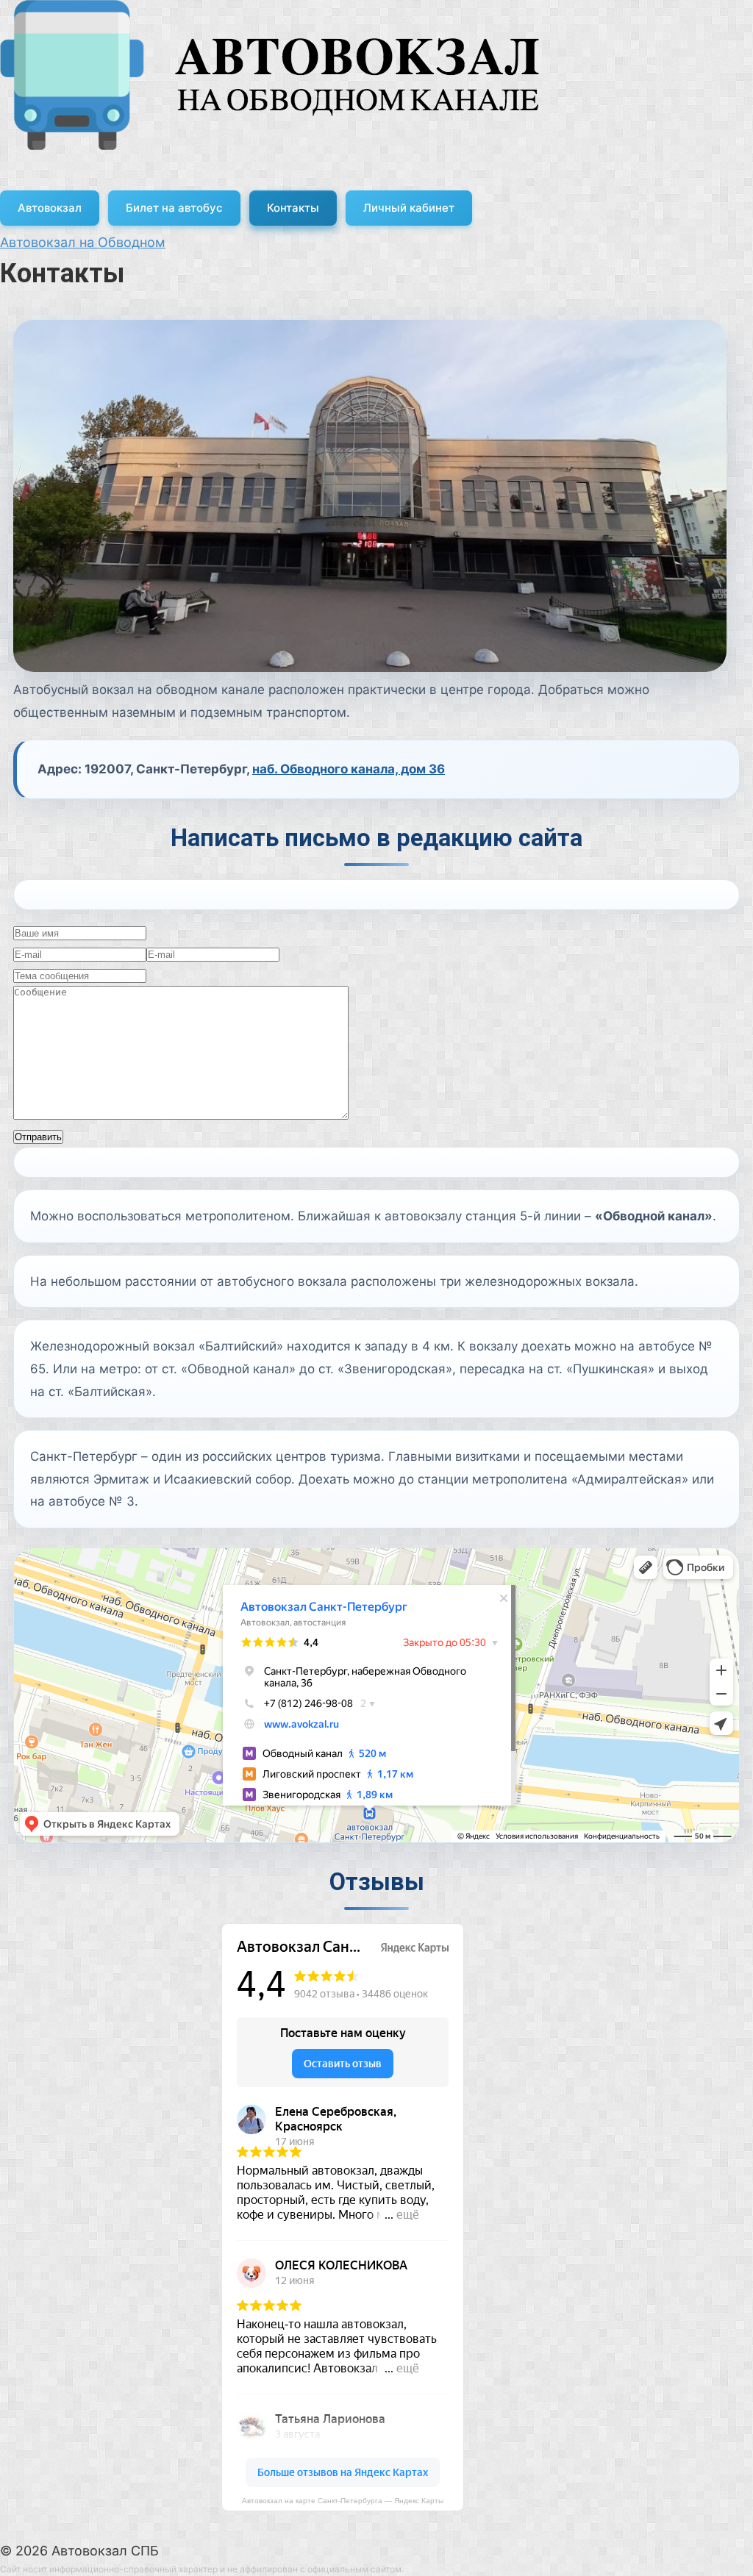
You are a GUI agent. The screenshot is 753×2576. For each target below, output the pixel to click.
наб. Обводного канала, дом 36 (349, 769)
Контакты (293, 208)
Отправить (38, 1137)
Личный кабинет (409, 208)
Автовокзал (50, 208)
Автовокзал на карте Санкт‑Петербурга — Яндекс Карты (343, 2501)
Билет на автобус (174, 208)
